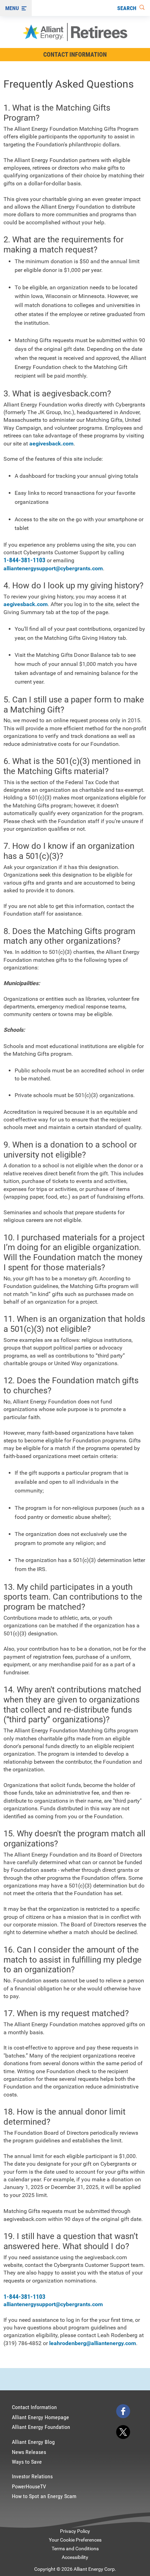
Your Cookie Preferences (75, 2540)
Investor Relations (32, 2476)
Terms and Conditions (75, 2549)
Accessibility (75, 2557)
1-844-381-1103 (24, 560)
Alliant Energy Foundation (41, 2427)
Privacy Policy (75, 2531)
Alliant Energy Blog (33, 2442)
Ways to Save (27, 2462)
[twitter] (123, 2432)
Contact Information (75, 54)
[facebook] (123, 2411)
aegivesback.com (51, 444)
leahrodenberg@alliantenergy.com (93, 2343)
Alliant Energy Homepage (40, 2417)
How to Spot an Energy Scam (44, 2496)
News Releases (29, 2452)
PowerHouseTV (29, 2486)
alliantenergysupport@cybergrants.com (53, 568)
